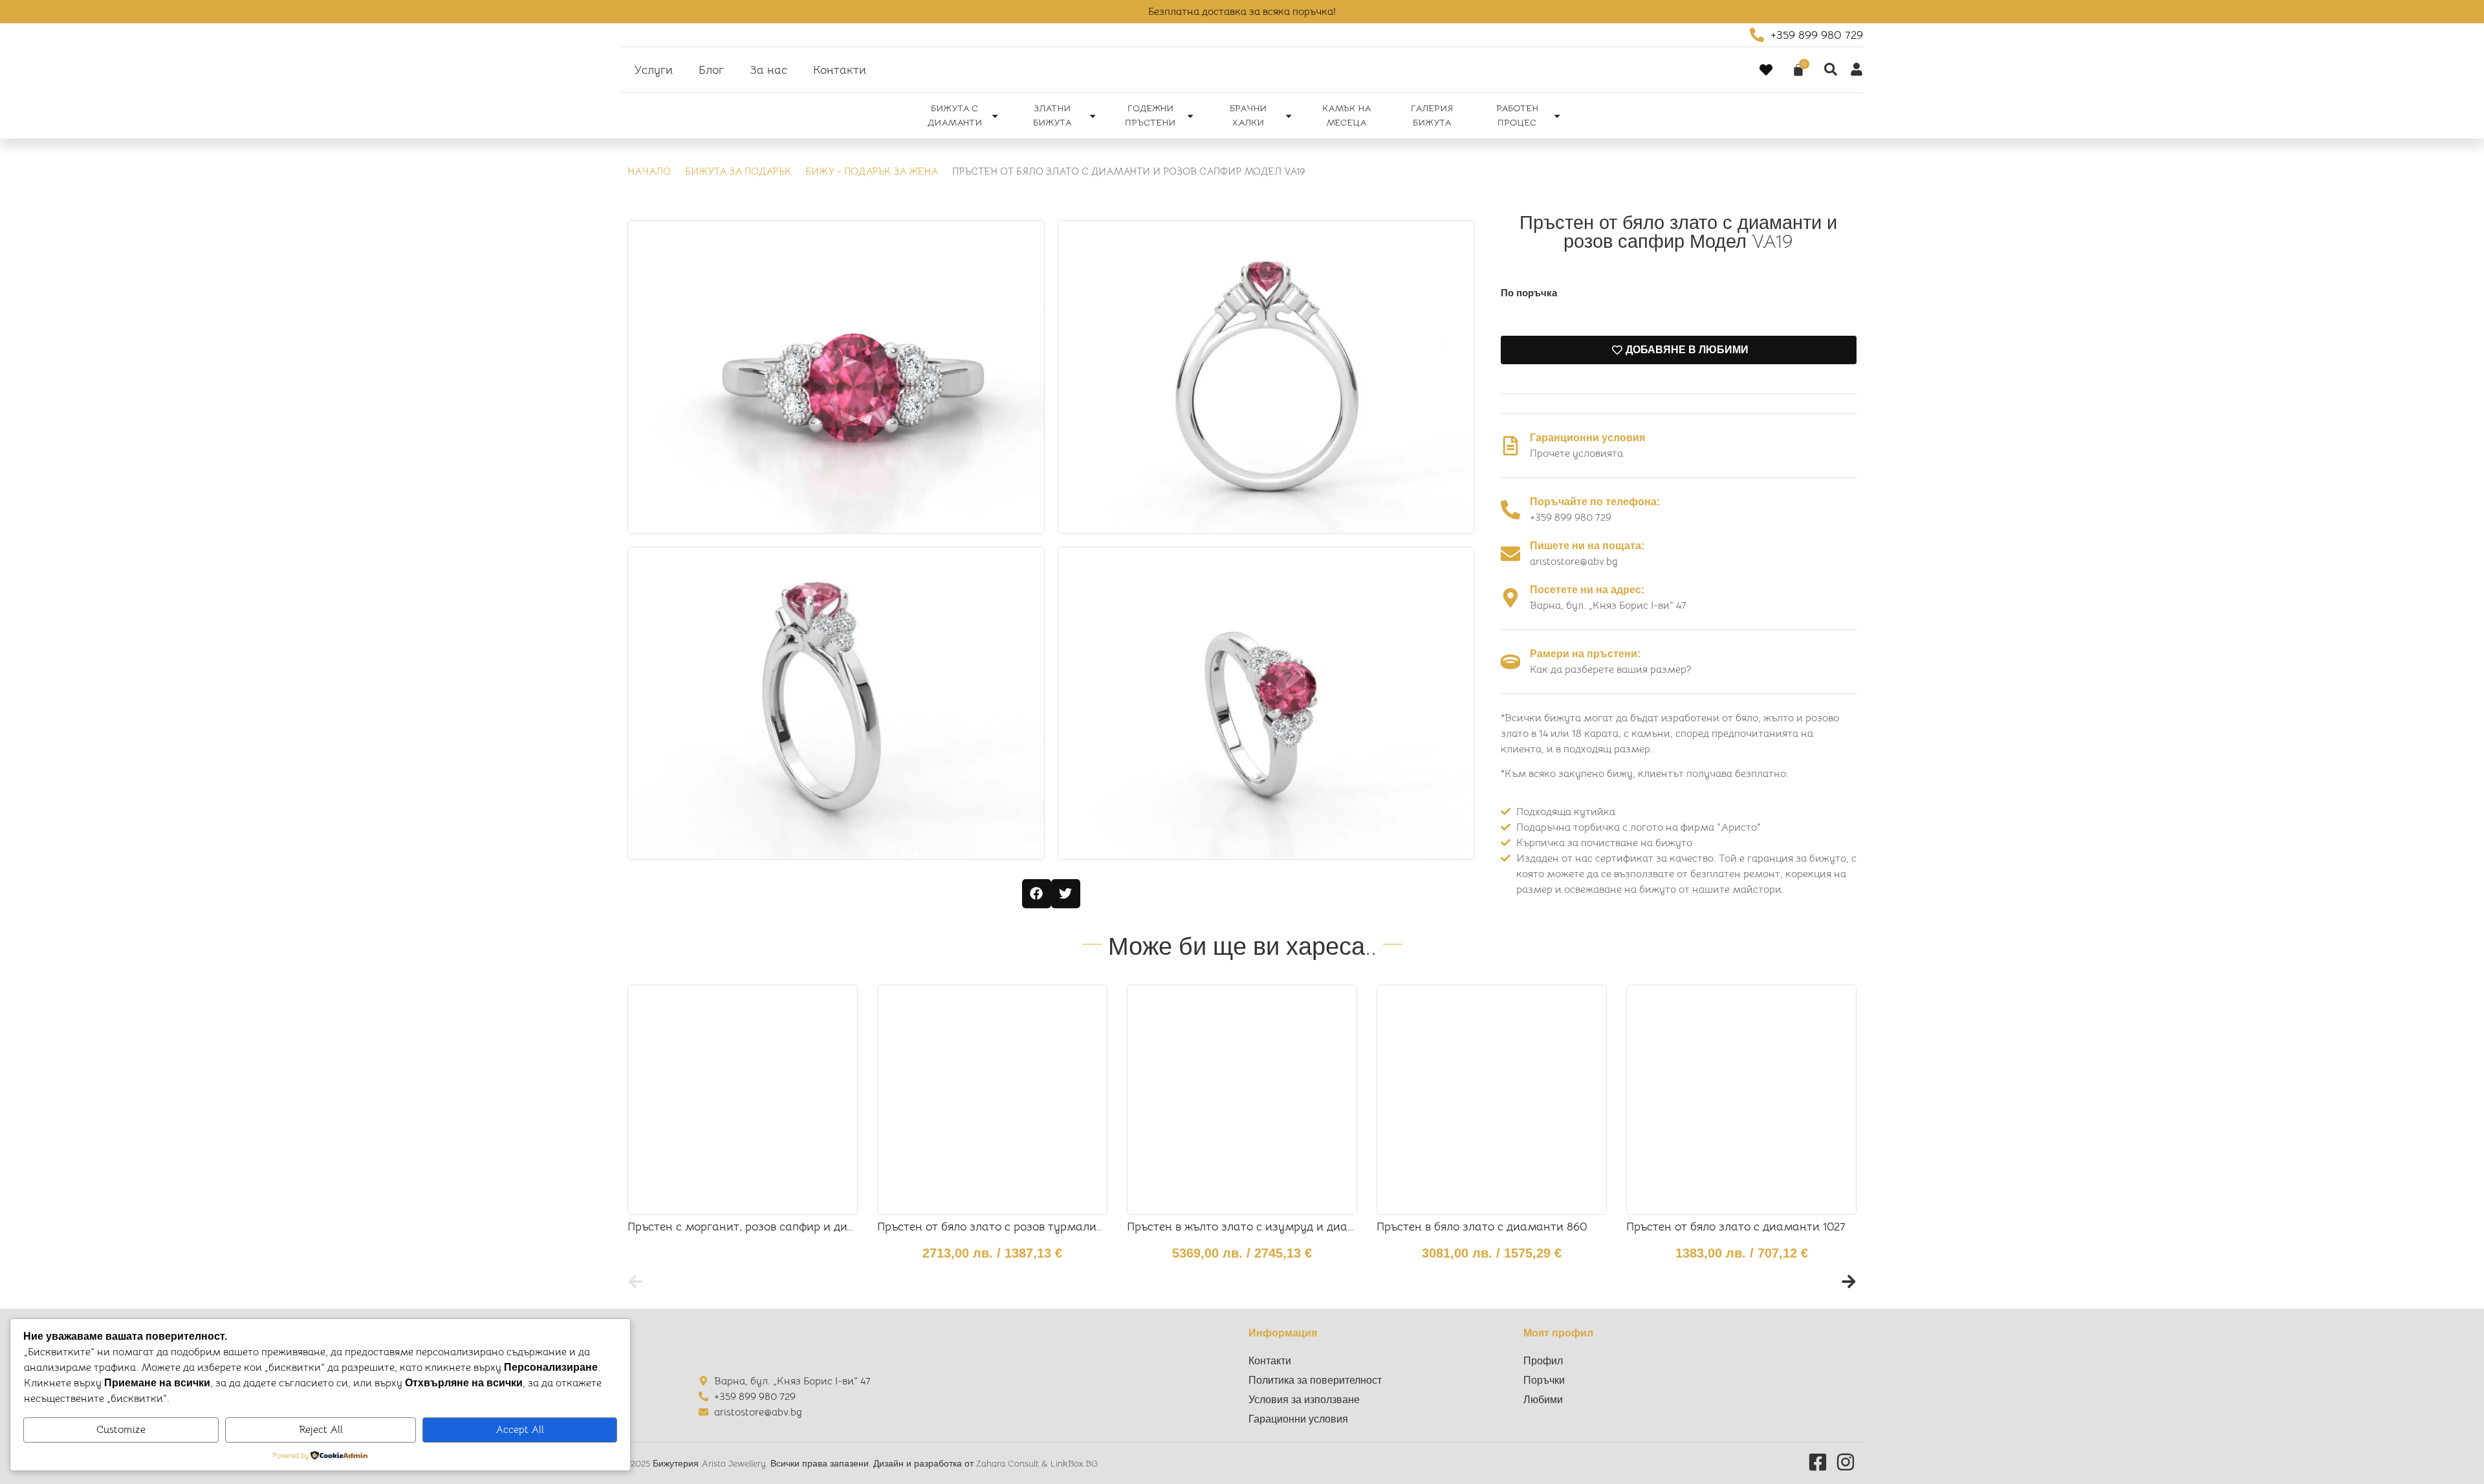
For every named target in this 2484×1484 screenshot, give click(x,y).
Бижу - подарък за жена (872, 171)
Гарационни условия (1298, 1419)
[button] (1037, 894)
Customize (121, 1430)
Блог (711, 70)
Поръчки (1544, 1380)
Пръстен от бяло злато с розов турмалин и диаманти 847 (1037, 1227)
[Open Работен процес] (1557, 116)
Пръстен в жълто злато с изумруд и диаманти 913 (1265, 1227)
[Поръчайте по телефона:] (1510, 510)
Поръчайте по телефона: (1595, 502)
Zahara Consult (1009, 1463)
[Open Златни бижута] (1093, 116)
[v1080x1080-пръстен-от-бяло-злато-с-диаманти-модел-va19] (836, 376)
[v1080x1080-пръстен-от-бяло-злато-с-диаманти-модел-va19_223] (1266, 703)
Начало (649, 171)
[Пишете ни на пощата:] (1510, 554)
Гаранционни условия (1587, 438)
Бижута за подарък (738, 171)
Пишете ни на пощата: (1587, 546)
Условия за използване (1304, 1400)
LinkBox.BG (1074, 1463)
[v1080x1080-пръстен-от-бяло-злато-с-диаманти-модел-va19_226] (836, 703)
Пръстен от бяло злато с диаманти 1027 (1736, 1227)
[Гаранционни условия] (1510, 446)
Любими (1543, 1400)
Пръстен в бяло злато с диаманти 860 (1482, 1227)
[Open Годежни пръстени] (1190, 116)
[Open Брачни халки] (1289, 116)
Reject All (321, 1430)
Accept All (520, 1430)
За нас (768, 70)
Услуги (653, 70)
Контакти (840, 70)
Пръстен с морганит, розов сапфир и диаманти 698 (770, 1227)
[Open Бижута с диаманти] (995, 116)
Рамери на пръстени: (1585, 654)
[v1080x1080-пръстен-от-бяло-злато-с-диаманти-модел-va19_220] (1266, 376)
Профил (1543, 1361)
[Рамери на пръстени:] (1510, 662)
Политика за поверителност (1315, 1380)
